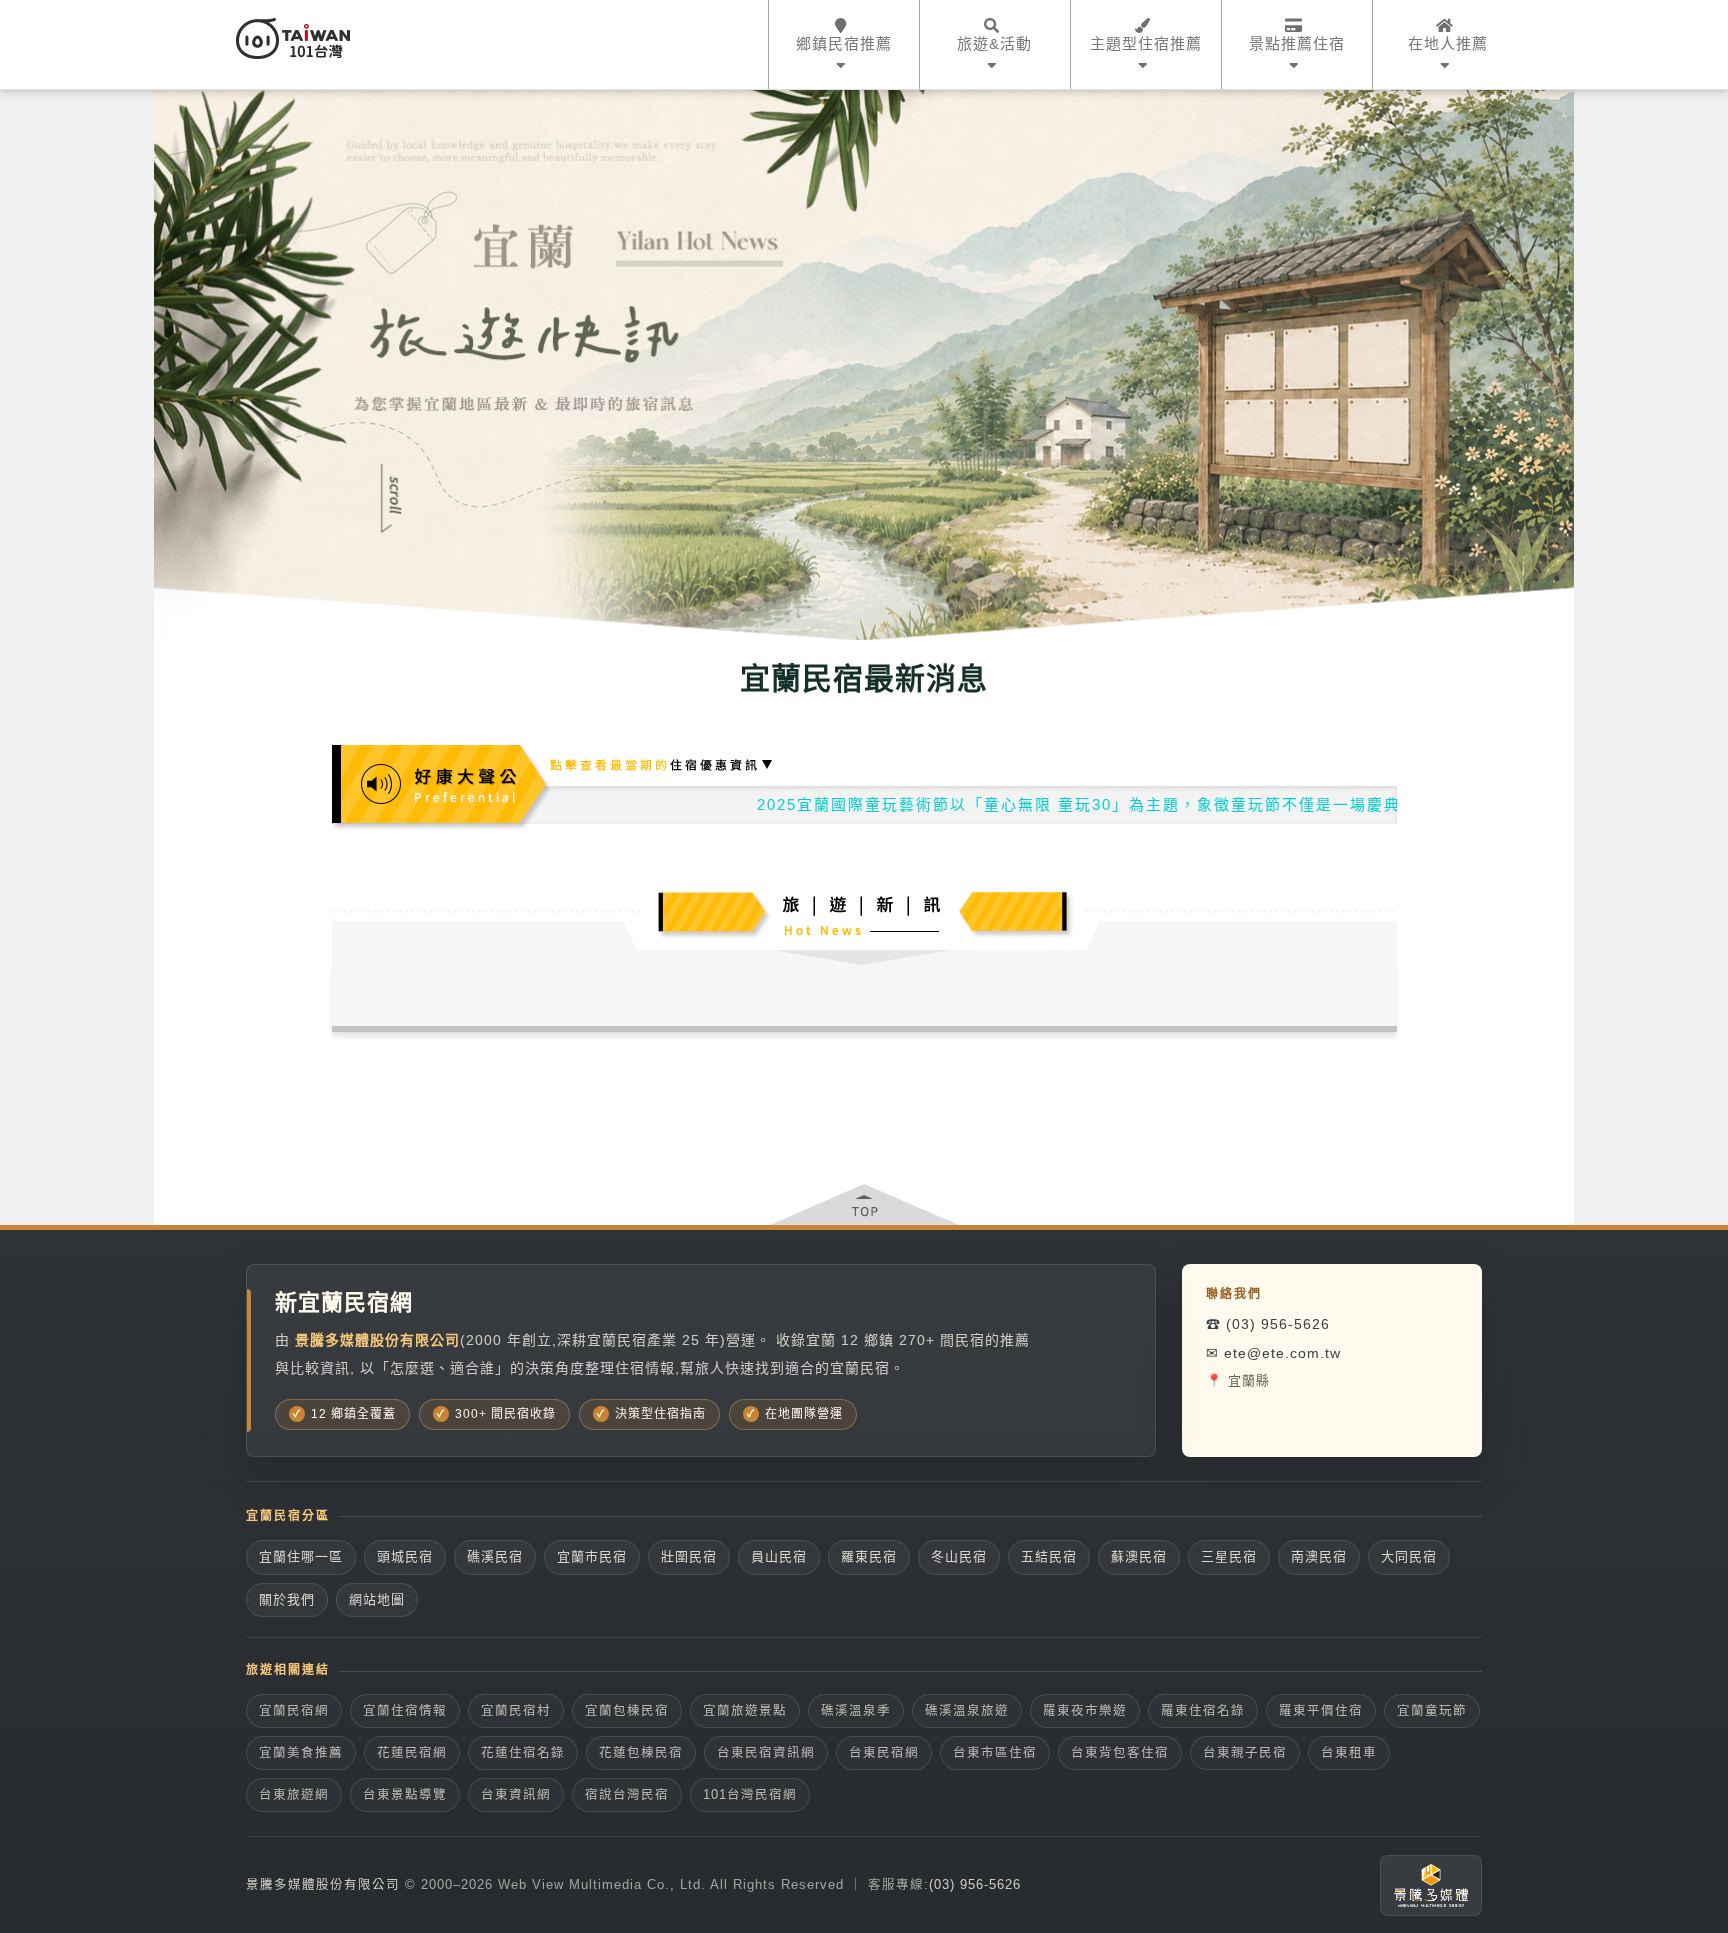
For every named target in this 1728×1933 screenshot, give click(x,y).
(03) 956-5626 (975, 1885)
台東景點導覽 (405, 1795)
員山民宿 (779, 1556)
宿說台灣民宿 (627, 1795)
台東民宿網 (884, 1753)
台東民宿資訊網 (766, 1753)
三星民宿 (1229, 1556)
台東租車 (1349, 1753)
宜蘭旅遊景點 (745, 1711)
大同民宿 (1409, 1556)
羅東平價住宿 (1321, 1711)
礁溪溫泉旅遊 (967, 1711)
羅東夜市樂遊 (1085, 1711)
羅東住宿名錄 (1203, 1711)
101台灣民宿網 (750, 1795)
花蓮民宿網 (412, 1753)
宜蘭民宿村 (516, 1711)
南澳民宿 (1319, 1556)
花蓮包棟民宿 (641, 1753)
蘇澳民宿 (1139, 1556)
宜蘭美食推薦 (301, 1753)
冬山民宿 (959, 1556)
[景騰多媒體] (1431, 1885)
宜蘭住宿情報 (405, 1711)
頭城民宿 (405, 1556)
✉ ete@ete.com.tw (1273, 1353)
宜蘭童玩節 (1432, 1711)
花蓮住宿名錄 (523, 1753)
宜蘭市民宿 (592, 1556)
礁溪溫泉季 (856, 1711)
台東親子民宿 (1245, 1753)
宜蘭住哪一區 (301, 1556)
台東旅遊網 (294, 1795)
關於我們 (287, 1599)
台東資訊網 (516, 1795)
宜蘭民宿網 (294, 1711)
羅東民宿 (869, 1556)
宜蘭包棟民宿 (627, 1711)
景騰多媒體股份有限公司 (323, 1885)
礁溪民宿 (495, 1556)
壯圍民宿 (689, 1556)
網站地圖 (377, 1599)
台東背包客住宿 (1120, 1753)
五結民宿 (1049, 1556)
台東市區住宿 (995, 1753)
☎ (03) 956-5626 (1268, 1324)
